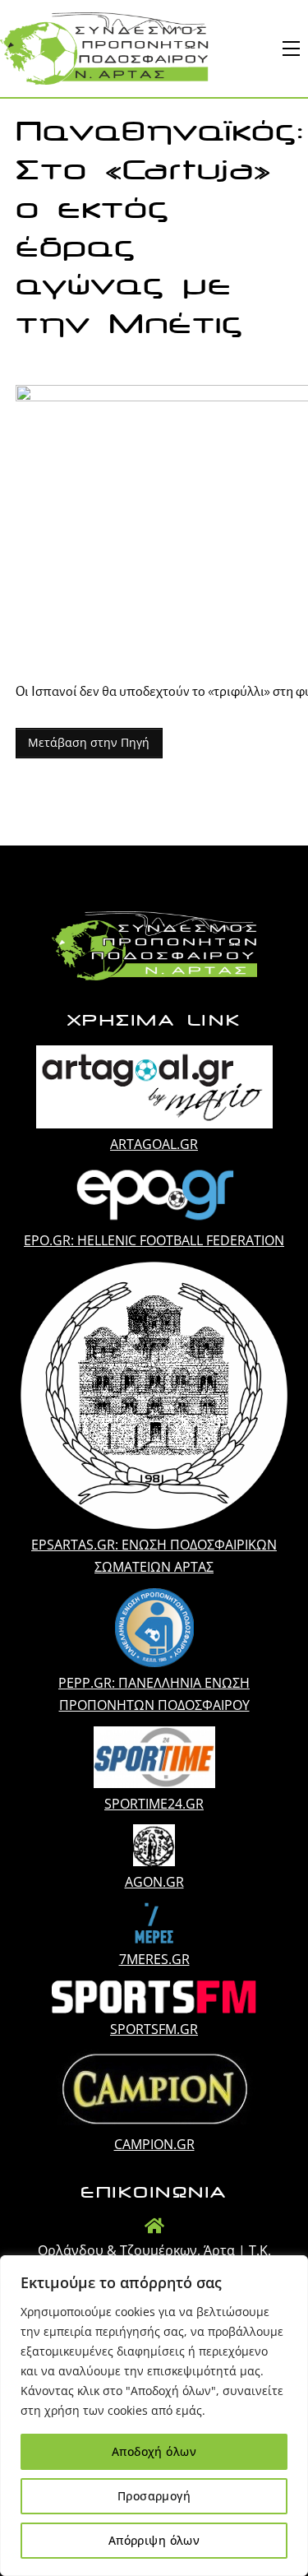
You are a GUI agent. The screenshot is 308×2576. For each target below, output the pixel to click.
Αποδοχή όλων (154, 2451)
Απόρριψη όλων (154, 2540)
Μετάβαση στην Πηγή (89, 742)
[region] (154, 2416)
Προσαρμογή (154, 2496)
